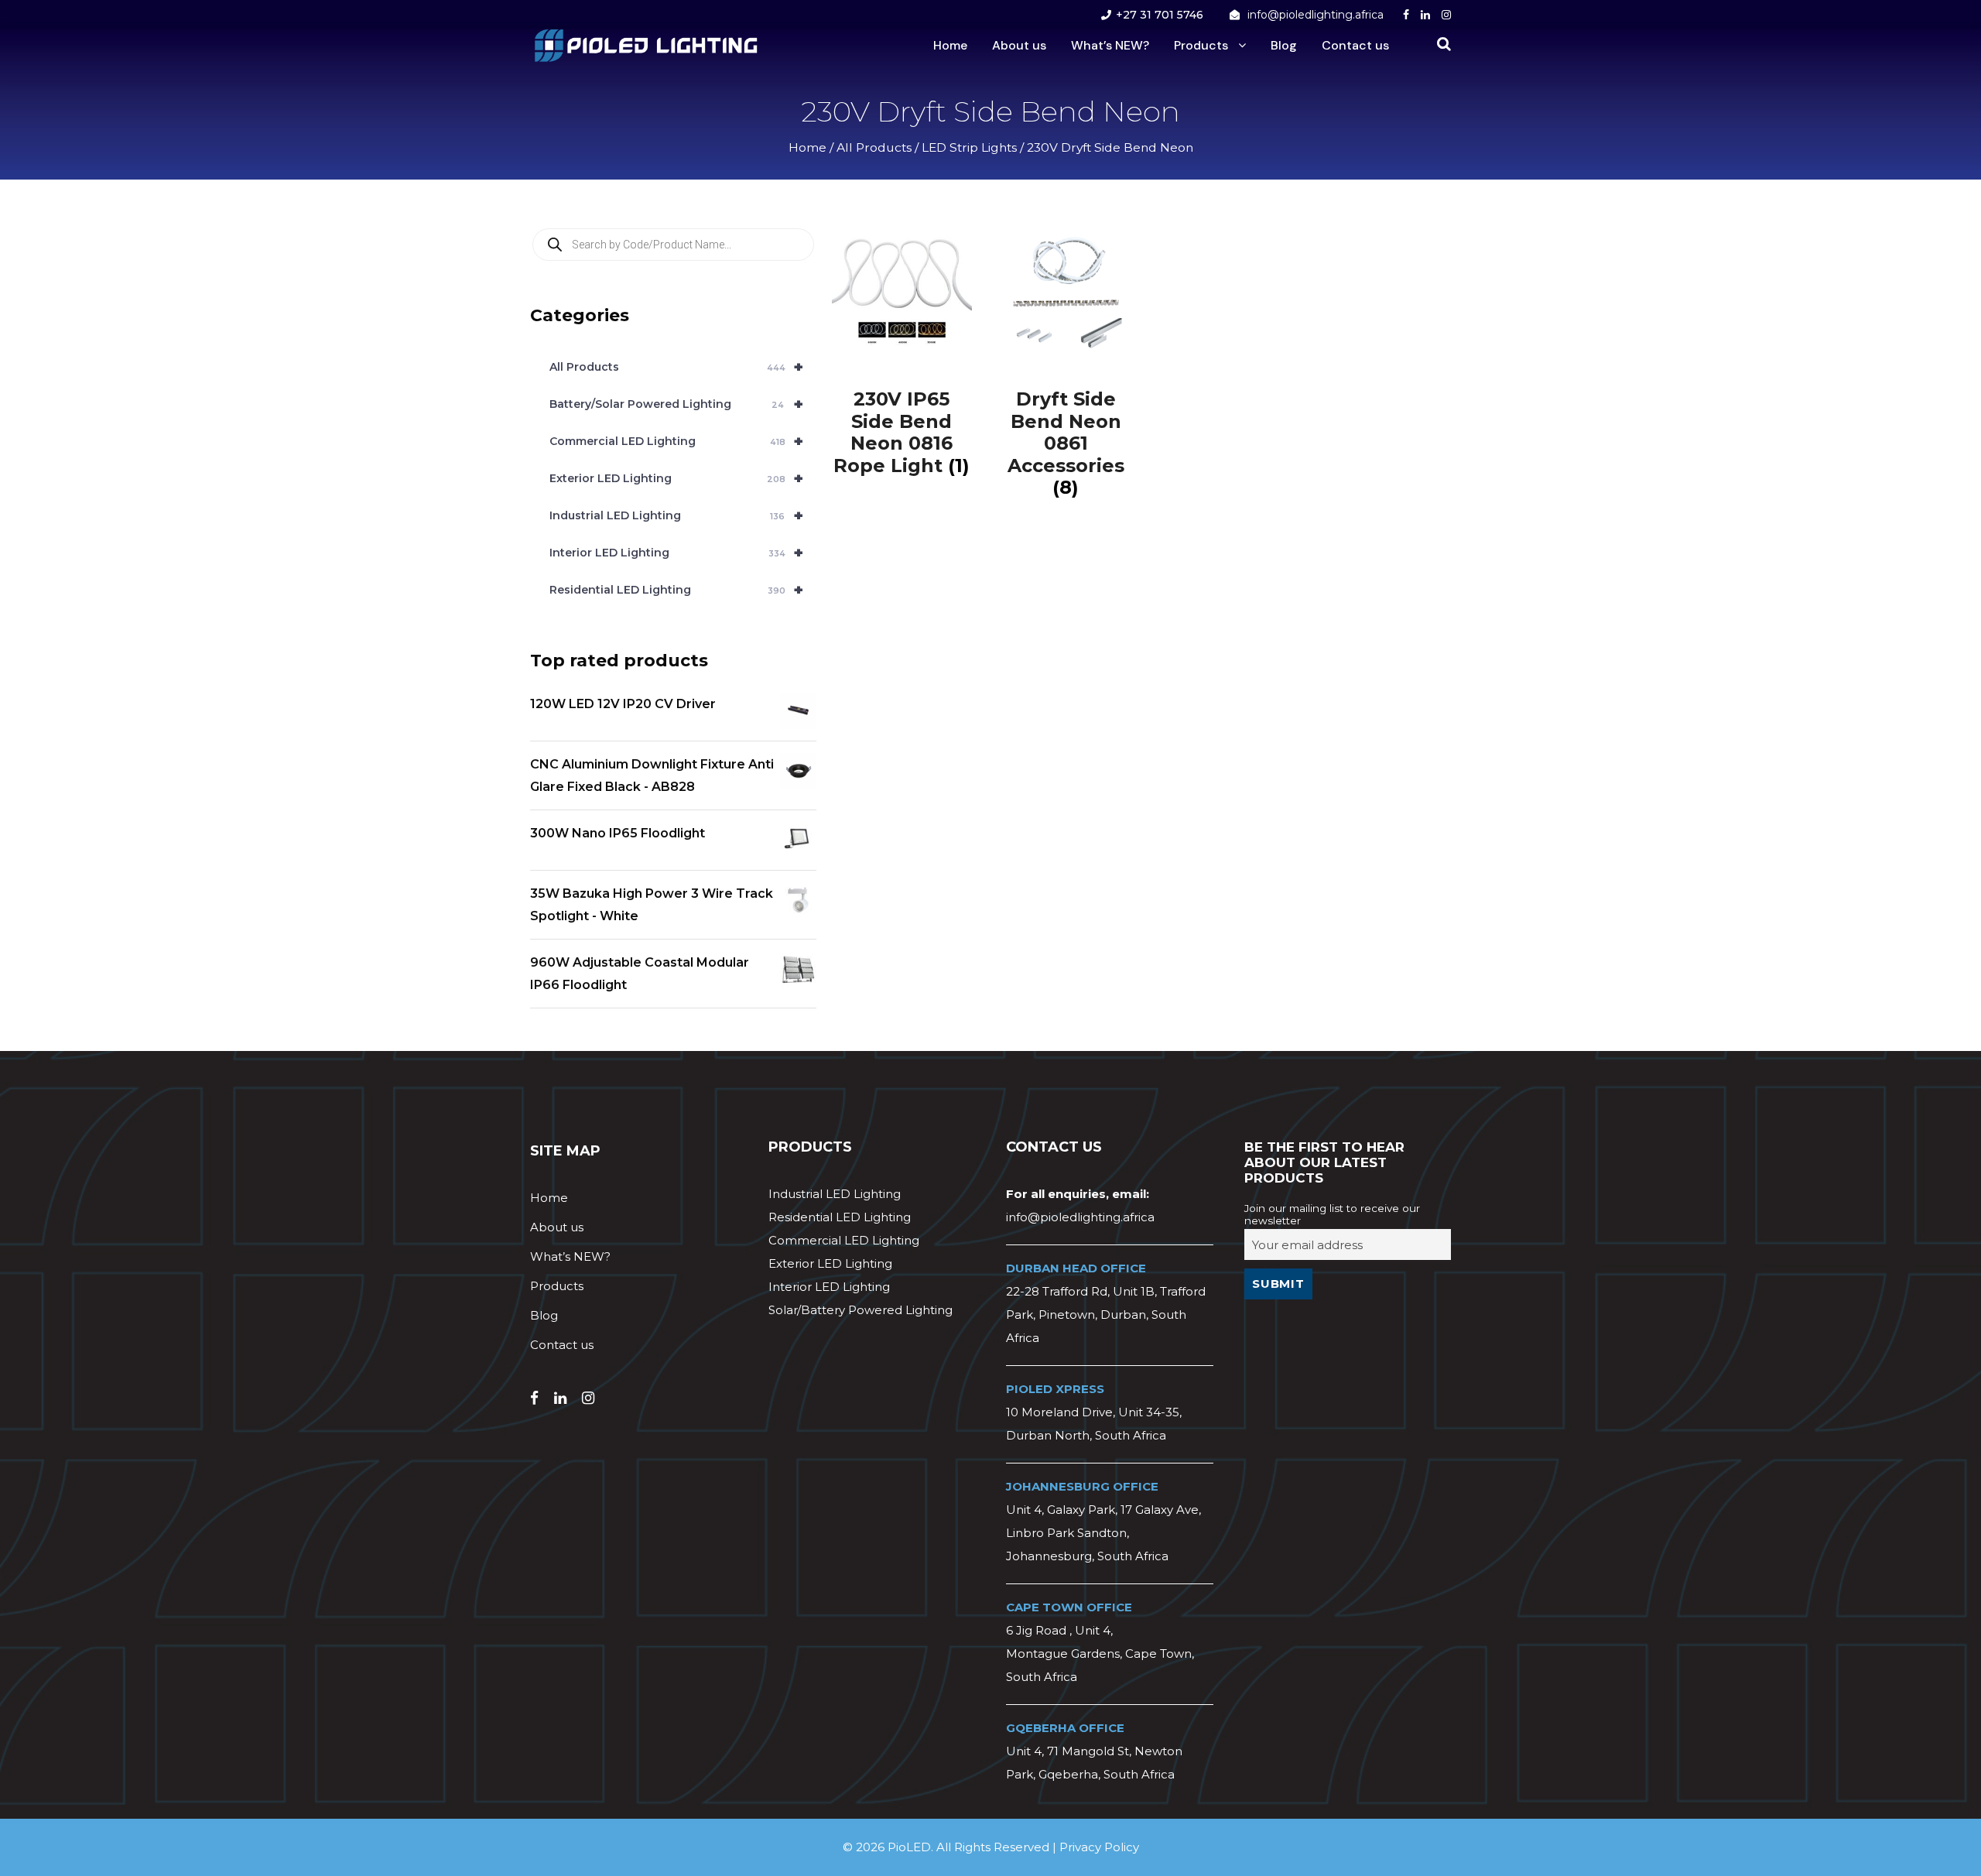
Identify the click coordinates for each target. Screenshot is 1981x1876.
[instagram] (1446, 15)
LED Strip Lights (969, 147)
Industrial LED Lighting (676, 515)
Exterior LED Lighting (676, 478)
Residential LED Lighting (676, 590)
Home (950, 45)
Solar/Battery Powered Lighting (860, 1310)
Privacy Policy (1099, 1847)
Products (1201, 45)
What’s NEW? (1110, 45)
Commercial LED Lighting (676, 441)
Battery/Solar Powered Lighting (676, 404)
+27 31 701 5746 (1160, 15)
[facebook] (1406, 15)
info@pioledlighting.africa (1316, 15)
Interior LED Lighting (676, 553)
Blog (1284, 45)
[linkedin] (1425, 15)
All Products (874, 147)
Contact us (1355, 45)
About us (1019, 45)
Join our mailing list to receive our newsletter (1332, 1214)
